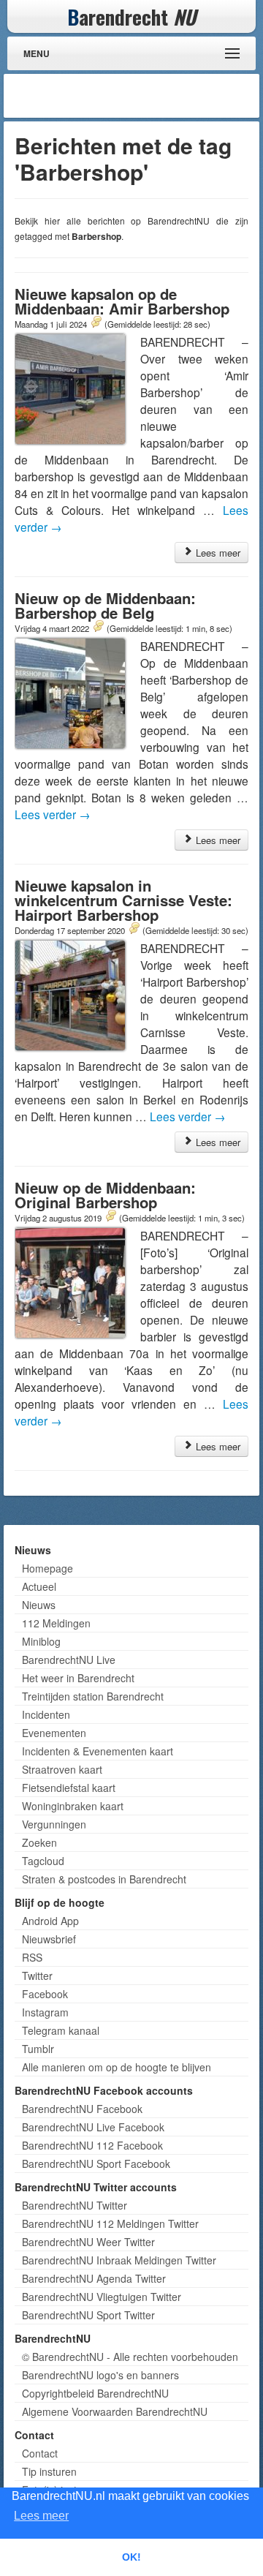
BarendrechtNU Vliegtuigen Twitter (102, 2297)
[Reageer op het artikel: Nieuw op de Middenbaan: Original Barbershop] (110, 1217)
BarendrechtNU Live (69, 1660)
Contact (40, 2453)
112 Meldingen (56, 1623)
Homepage (47, 1568)
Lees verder (53, 814)
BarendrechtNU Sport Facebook (96, 2163)
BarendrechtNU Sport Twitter (88, 2315)
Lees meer (217, 553)
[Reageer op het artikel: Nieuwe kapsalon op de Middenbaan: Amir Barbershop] (96, 323)
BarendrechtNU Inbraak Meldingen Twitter (119, 2260)
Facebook (45, 1994)
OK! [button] (131, 2557)
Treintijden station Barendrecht (93, 1696)
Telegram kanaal (61, 2030)
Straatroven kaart (62, 1769)
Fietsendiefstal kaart (69, 1788)
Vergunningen (54, 1824)
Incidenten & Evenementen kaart (98, 1751)
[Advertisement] (139, 96)
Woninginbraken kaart (73, 1806)
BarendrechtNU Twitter (75, 2205)
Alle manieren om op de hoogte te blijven (117, 2067)
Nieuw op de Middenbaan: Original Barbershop (105, 1195)
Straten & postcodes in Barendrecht (104, 1879)
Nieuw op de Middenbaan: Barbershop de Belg (105, 605)
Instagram (45, 2012)
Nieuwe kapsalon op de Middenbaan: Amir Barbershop (122, 301)
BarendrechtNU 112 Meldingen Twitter (110, 2223)
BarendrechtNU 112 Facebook (92, 2145)
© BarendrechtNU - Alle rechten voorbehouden (130, 2357)
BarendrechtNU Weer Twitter (88, 2242)
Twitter (37, 1976)
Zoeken (39, 1842)
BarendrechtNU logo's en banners (100, 2375)
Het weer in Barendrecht (78, 1678)
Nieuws (39, 1605)
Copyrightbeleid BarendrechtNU (95, 2393)
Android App (50, 1921)
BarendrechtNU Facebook (82, 2109)
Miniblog (41, 1641)
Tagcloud (43, 1861)
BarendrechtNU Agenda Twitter (94, 2278)
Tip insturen (49, 2471)
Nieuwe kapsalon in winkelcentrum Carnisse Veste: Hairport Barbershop (123, 900)
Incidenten (46, 1714)
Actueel (39, 1586)
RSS (32, 1957)
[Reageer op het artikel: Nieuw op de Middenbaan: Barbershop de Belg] (98, 628)
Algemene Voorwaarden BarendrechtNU (115, 2411)
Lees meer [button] (41, 2516)
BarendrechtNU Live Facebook (93, 2127)
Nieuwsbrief (49, 1939)
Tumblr (38, 2049)
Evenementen (54, 1733)
